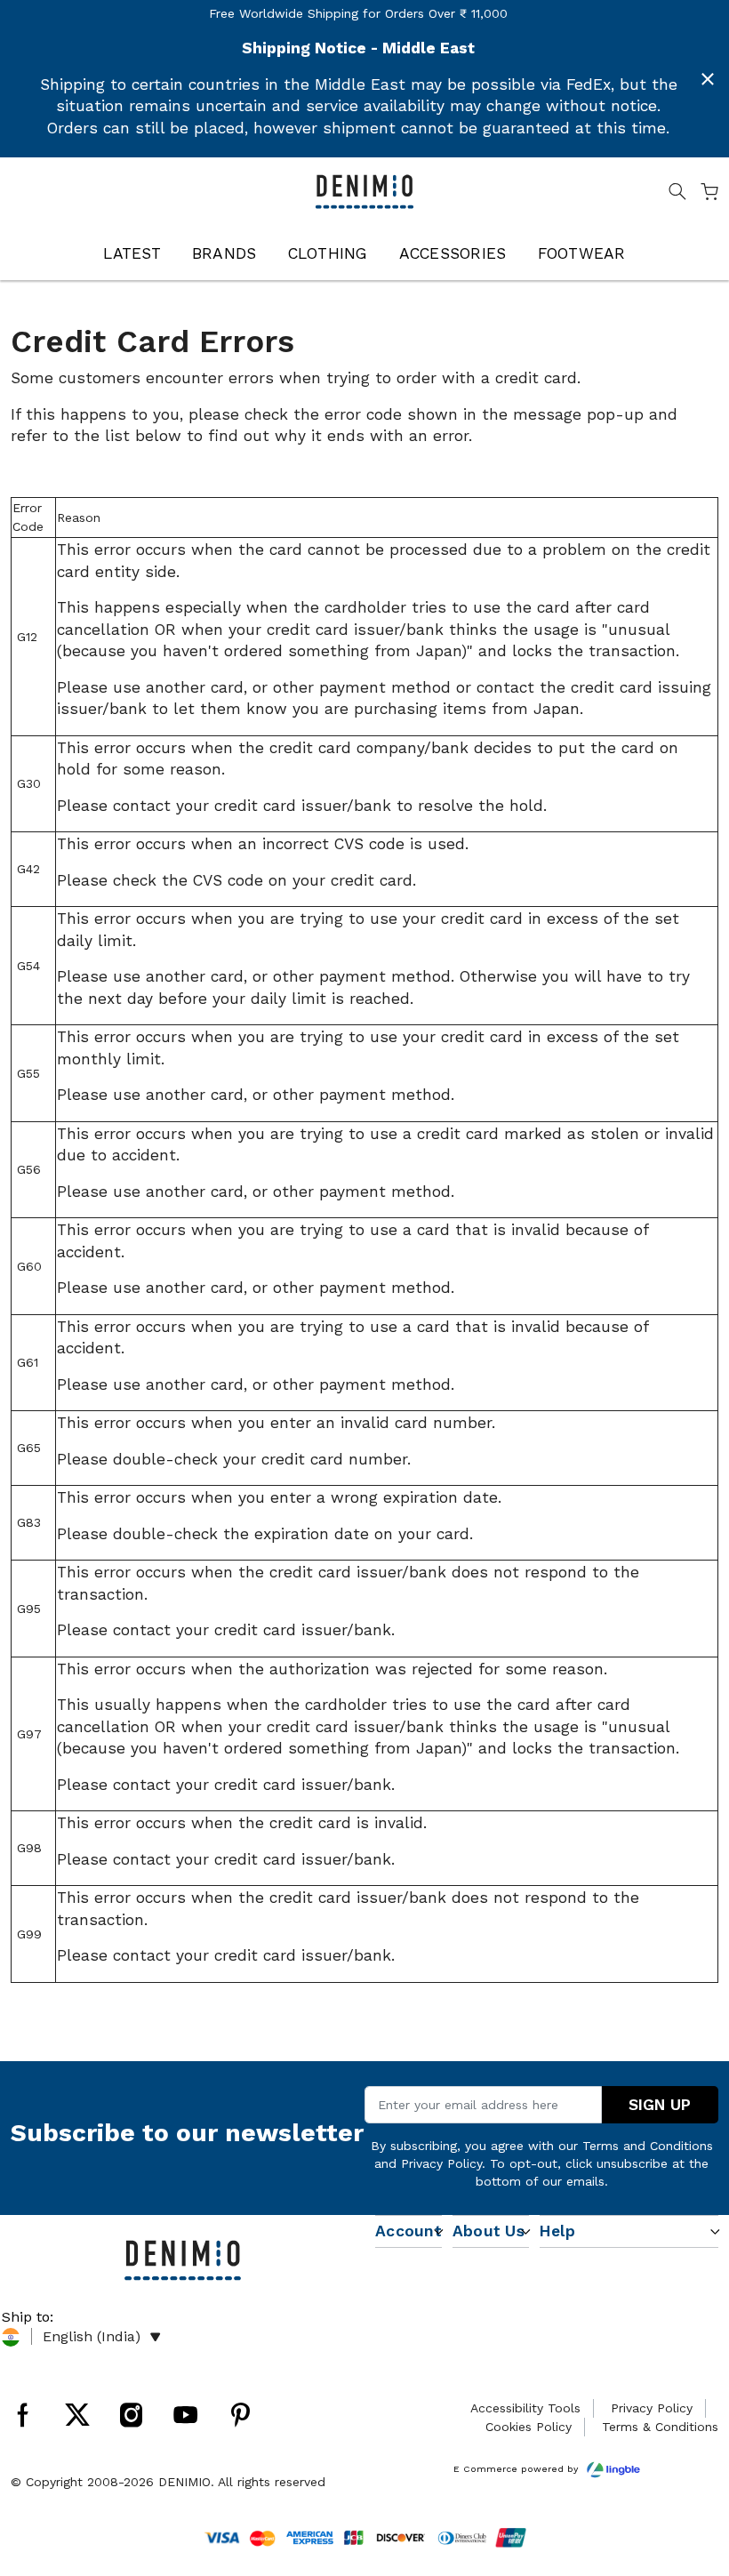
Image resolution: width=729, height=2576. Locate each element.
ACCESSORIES (453, 253)
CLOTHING (328, 253)
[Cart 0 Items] (709, 195)
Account (409, 2231)
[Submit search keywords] (677, 195)
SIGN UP (660, 2105)
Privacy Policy (441, 2163)
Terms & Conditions (660, 2427)
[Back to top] (689, 2470)
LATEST (132, 253)
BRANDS (224, 253)
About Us (489, 2231)
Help (557, 2231)
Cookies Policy (529, 2427)
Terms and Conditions (648, 2146)
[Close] (708, 79)
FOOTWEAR (582, 253)
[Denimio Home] (365, 190)
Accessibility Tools (525, 2408)
